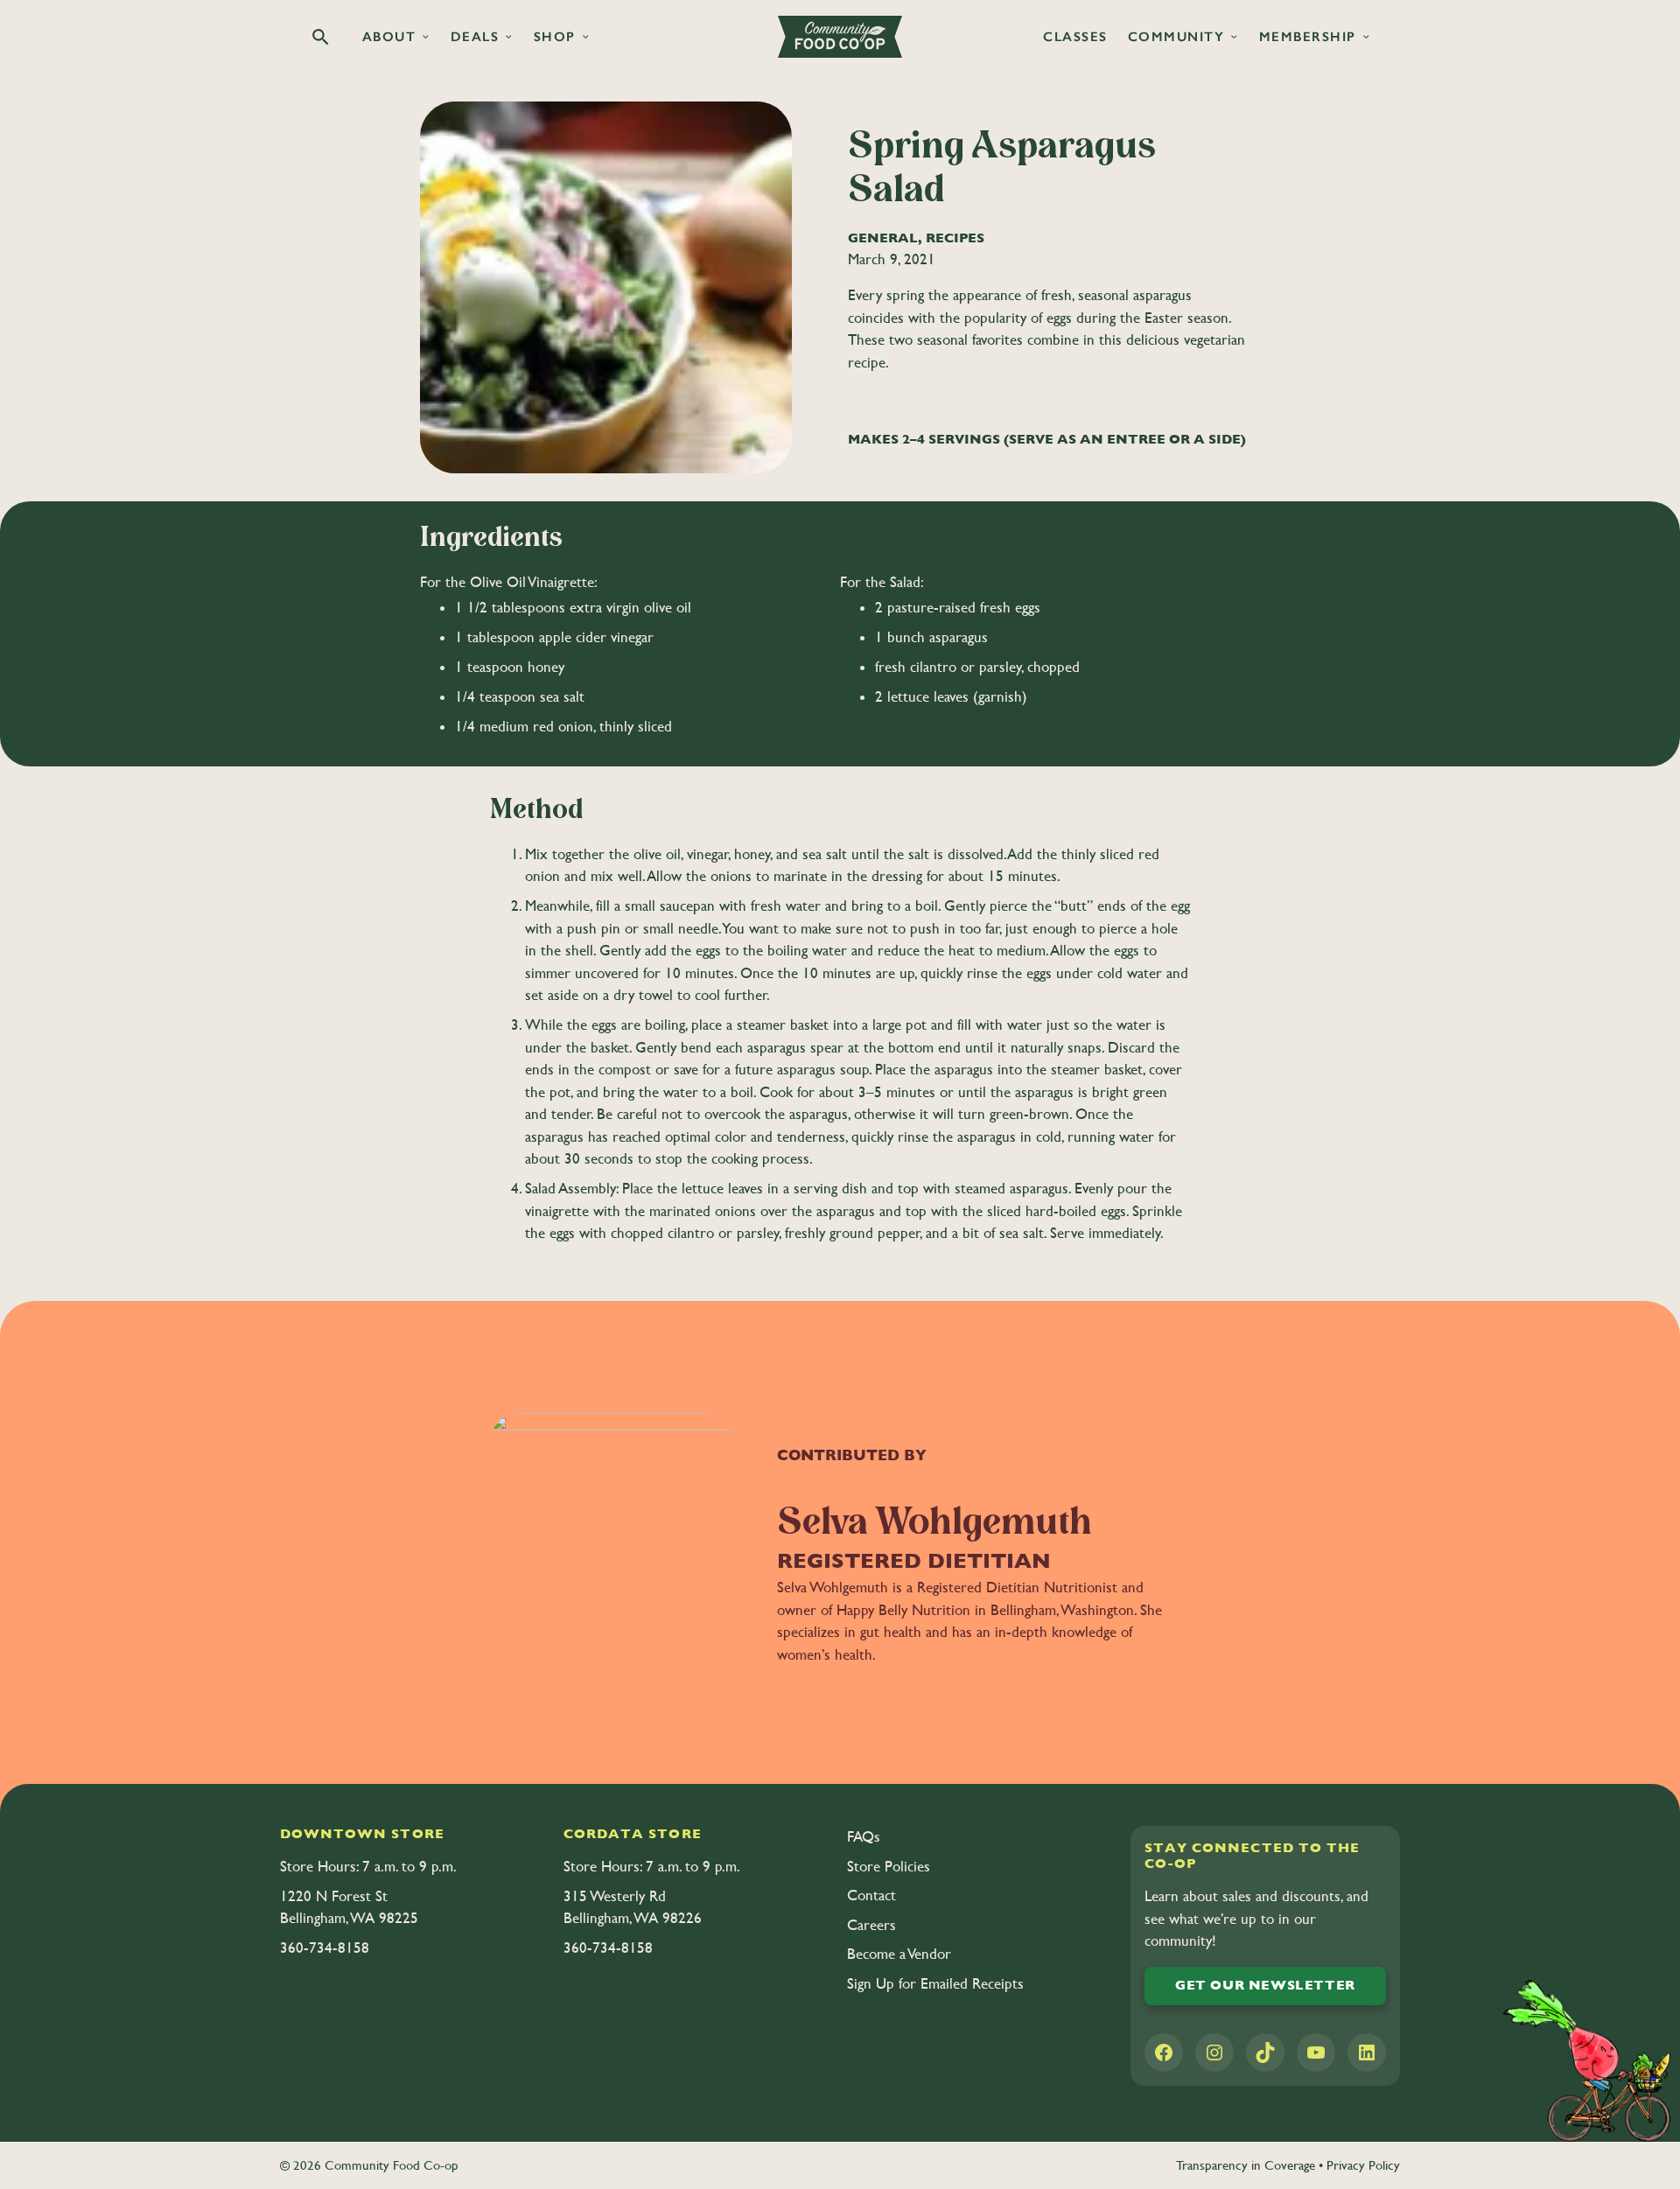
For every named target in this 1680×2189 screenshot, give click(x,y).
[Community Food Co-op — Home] (840, 37)
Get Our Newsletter (1265, 1985)
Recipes (955, 238)
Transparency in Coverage (1246, 2165)
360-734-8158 (325, 1948)
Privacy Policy (1363, 2165)
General (883, 238)
